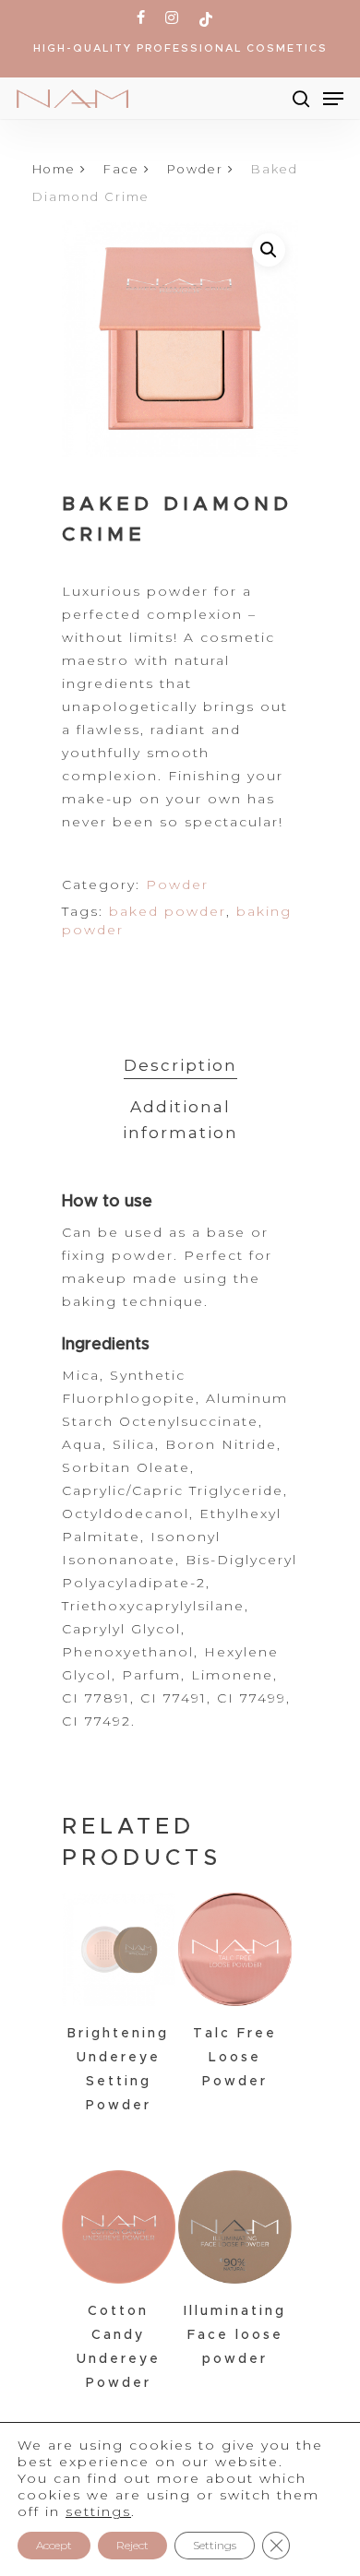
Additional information (180, 1120)
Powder (195, 169)
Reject (132, 2545)
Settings (215, 2545)
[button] (269, 250)
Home (54, 169)
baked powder (168, 911)
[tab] (180, 1066)
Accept (54, 2545)
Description (180, 1065)
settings (98, 2511)
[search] (301, 99)
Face (121, 169)
